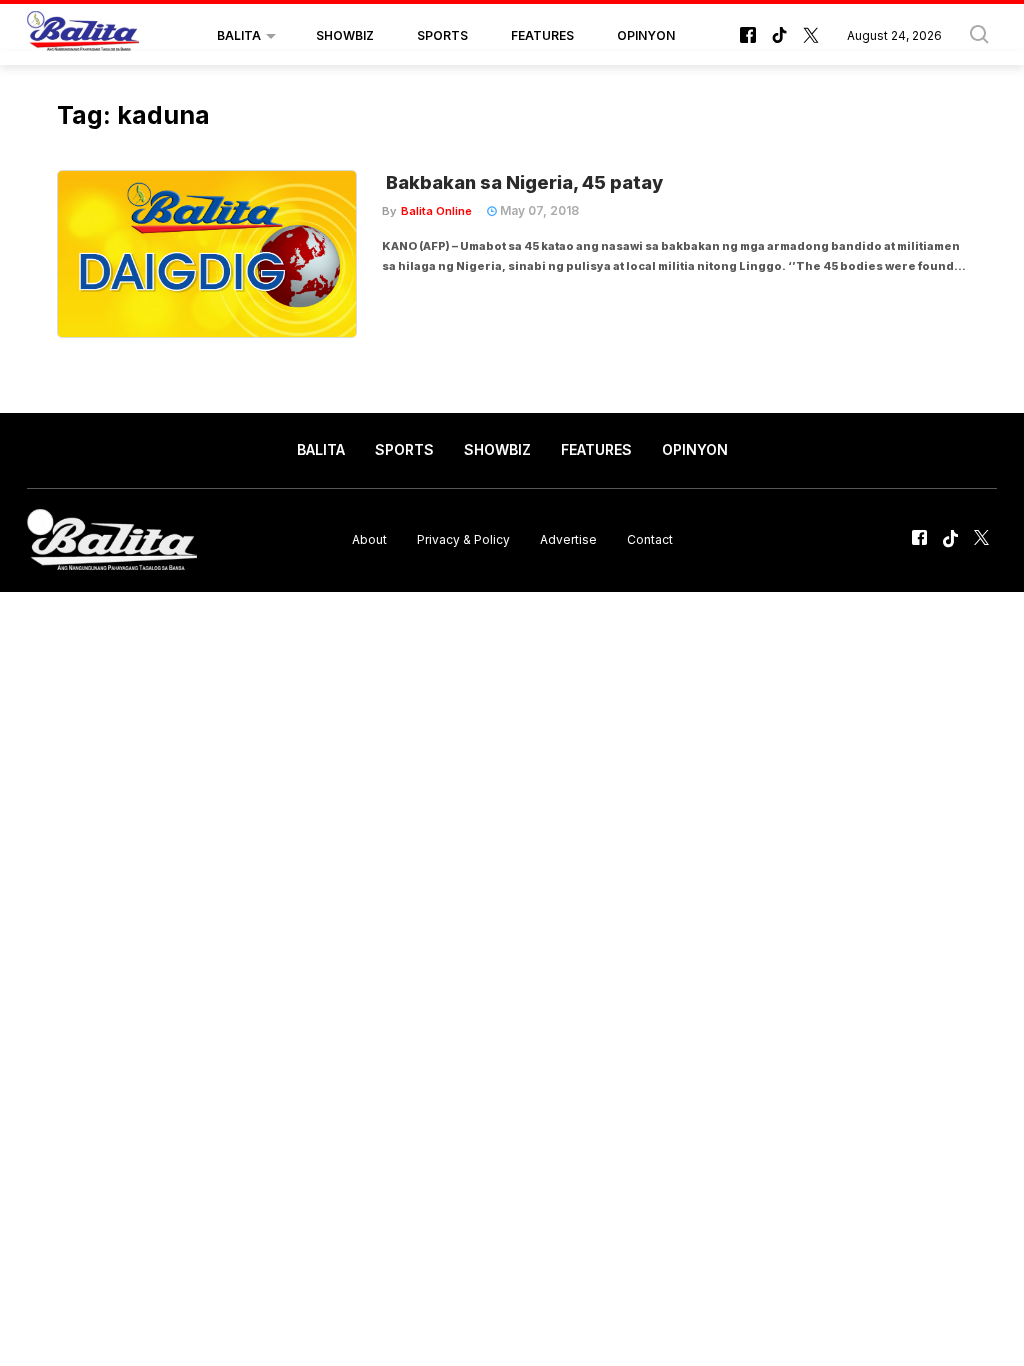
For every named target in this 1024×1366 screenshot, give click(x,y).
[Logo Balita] (83, 36)
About (369, 539)
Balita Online (436, 211)
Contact (650, 539)
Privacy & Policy (463, 539)
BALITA (239, 35)
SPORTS (442, 35)
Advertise (568, 539)
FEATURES (542, 35)
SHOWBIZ (345, 35)
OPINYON (646, 35)
